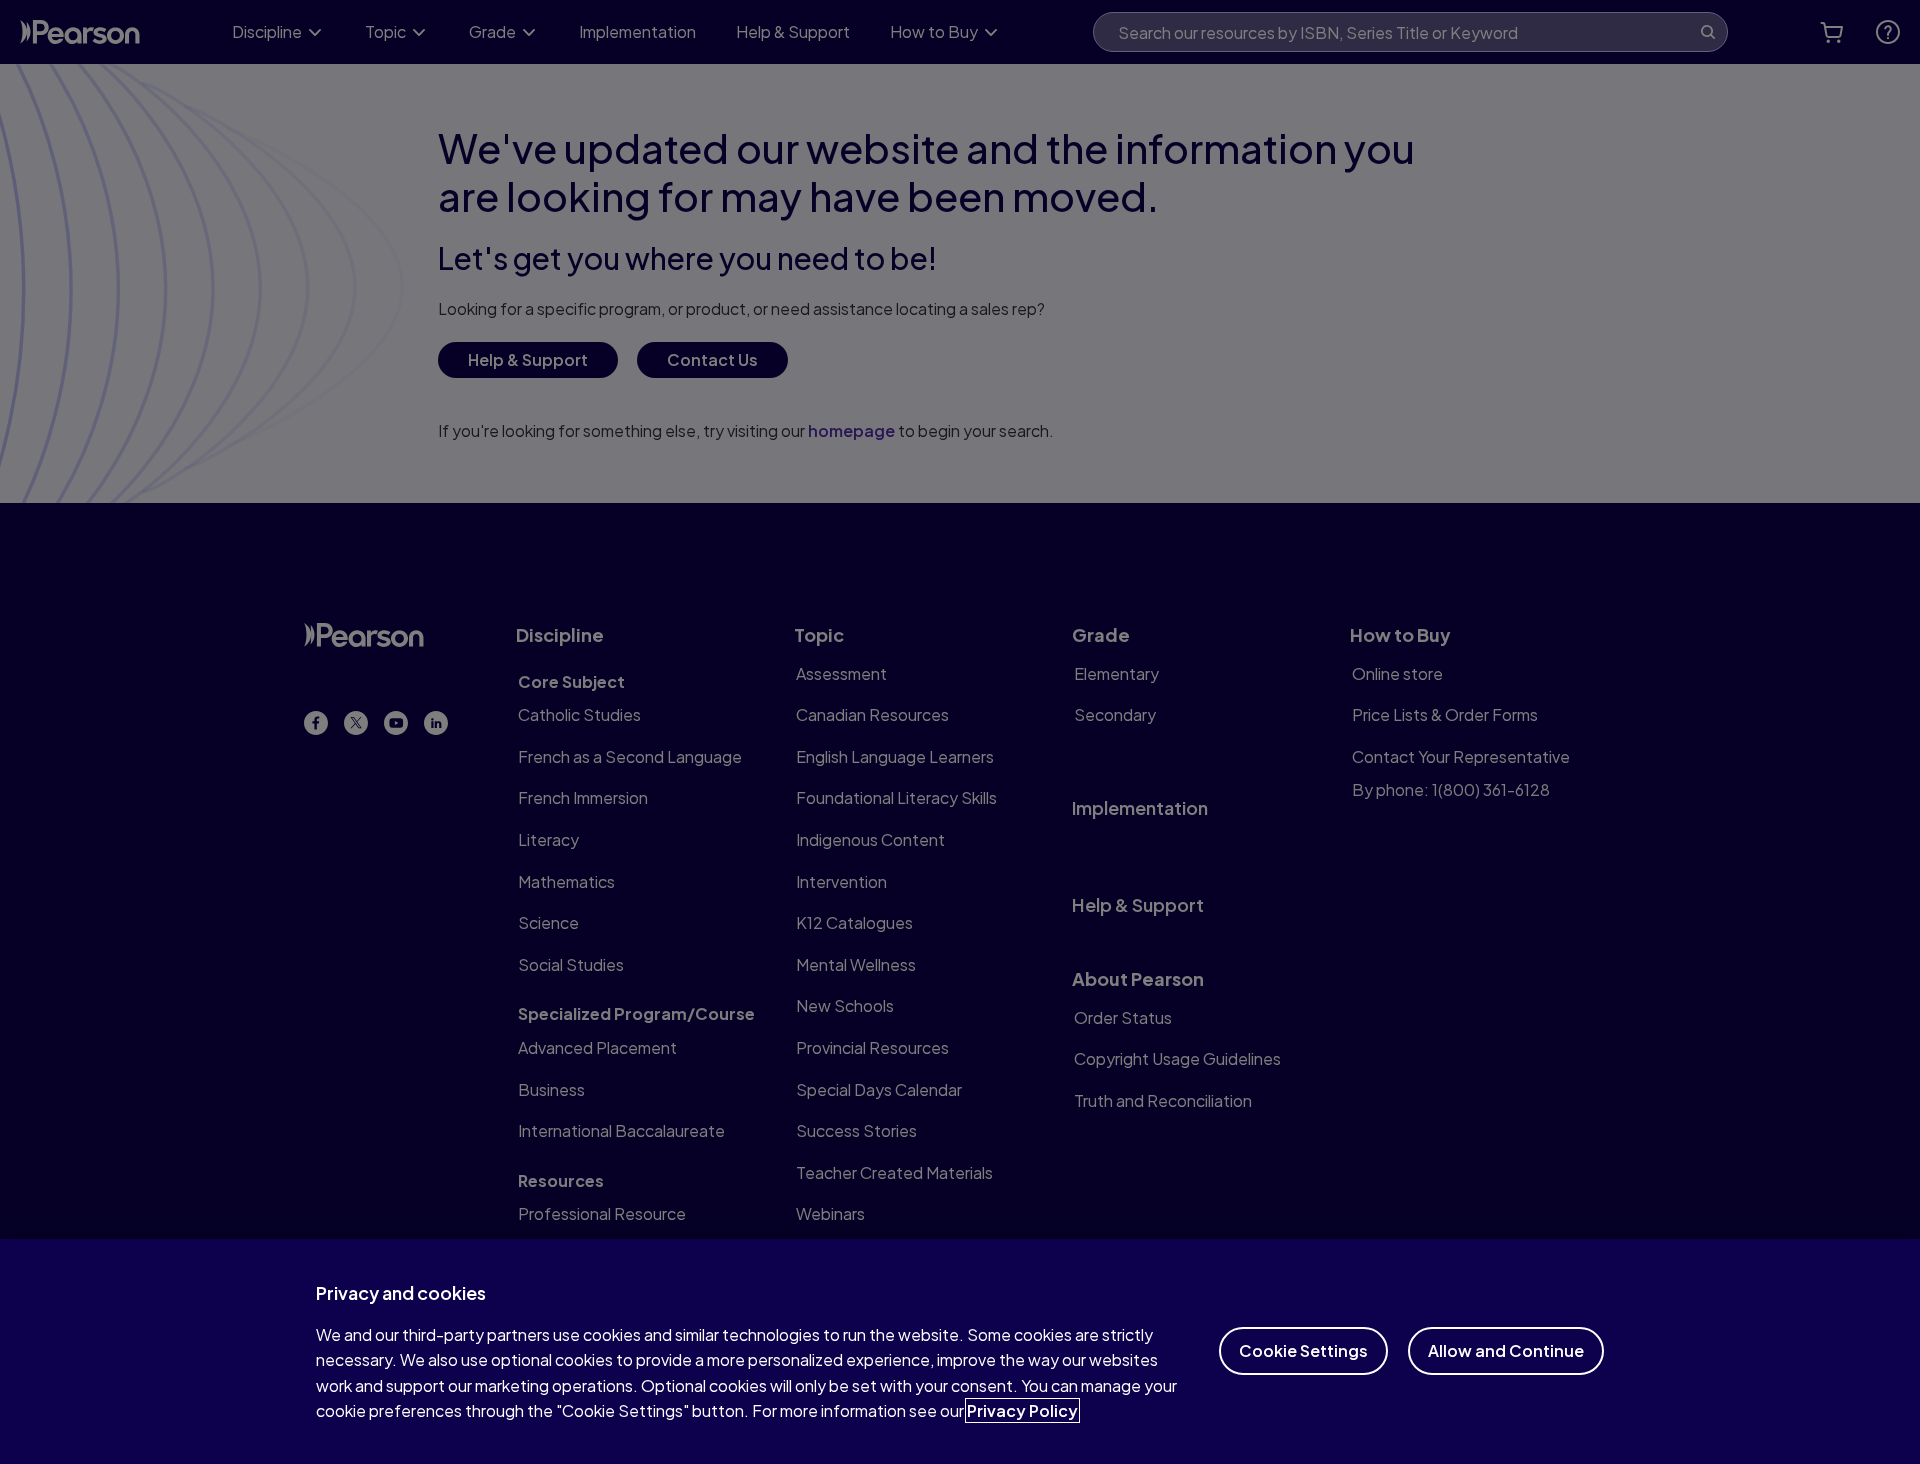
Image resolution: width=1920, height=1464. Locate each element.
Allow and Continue (1506, 1350)
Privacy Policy (1022, 1410)
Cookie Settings (1303, 1350)
